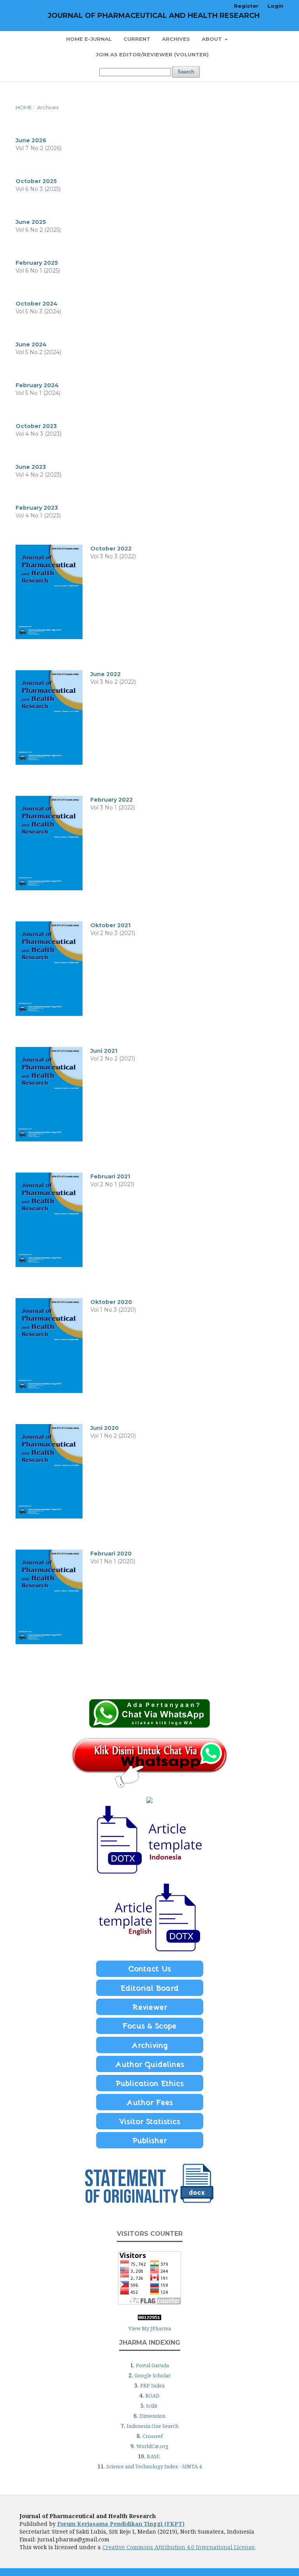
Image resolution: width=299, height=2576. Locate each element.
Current (137, 39)
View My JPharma (150, 2328)
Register (246, 6)
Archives (176, 39)
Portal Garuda (152, 2365)
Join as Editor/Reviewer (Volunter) (152, 54)
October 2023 (36, 426)
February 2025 (37, 263)
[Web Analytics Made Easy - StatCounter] (149, 2318)
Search (186, 72)
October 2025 (36, 181)
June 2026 (31, 140)
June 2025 (31, 222)
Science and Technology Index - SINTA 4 (154, 2466)
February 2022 (112, 800)
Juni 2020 (105, 1428)
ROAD (152, 2396)
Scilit (152, 2406)
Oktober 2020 (111, 1302)
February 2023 (37, 508)
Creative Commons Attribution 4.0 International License (179, 2547)
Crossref (153, 2436)
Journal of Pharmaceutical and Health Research (154, 16)
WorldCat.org (152, 2446)
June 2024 (31, 344)
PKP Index (153, 2386)
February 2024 (37, 385)
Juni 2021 (104, 1051)
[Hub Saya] (149, 1726)
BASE (153, 2456)
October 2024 (37, 304)
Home (24, 107)
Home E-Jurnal (89, 39)
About (213, 39)
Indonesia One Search (152, 2426)
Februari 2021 (110, 1176)
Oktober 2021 (110, 925)
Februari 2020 (111, 1554)
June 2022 (106, 674)
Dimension (152, 2416)
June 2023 (31, 467)
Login (275, 6)
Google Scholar (152, 2375)
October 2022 (111, 549)
